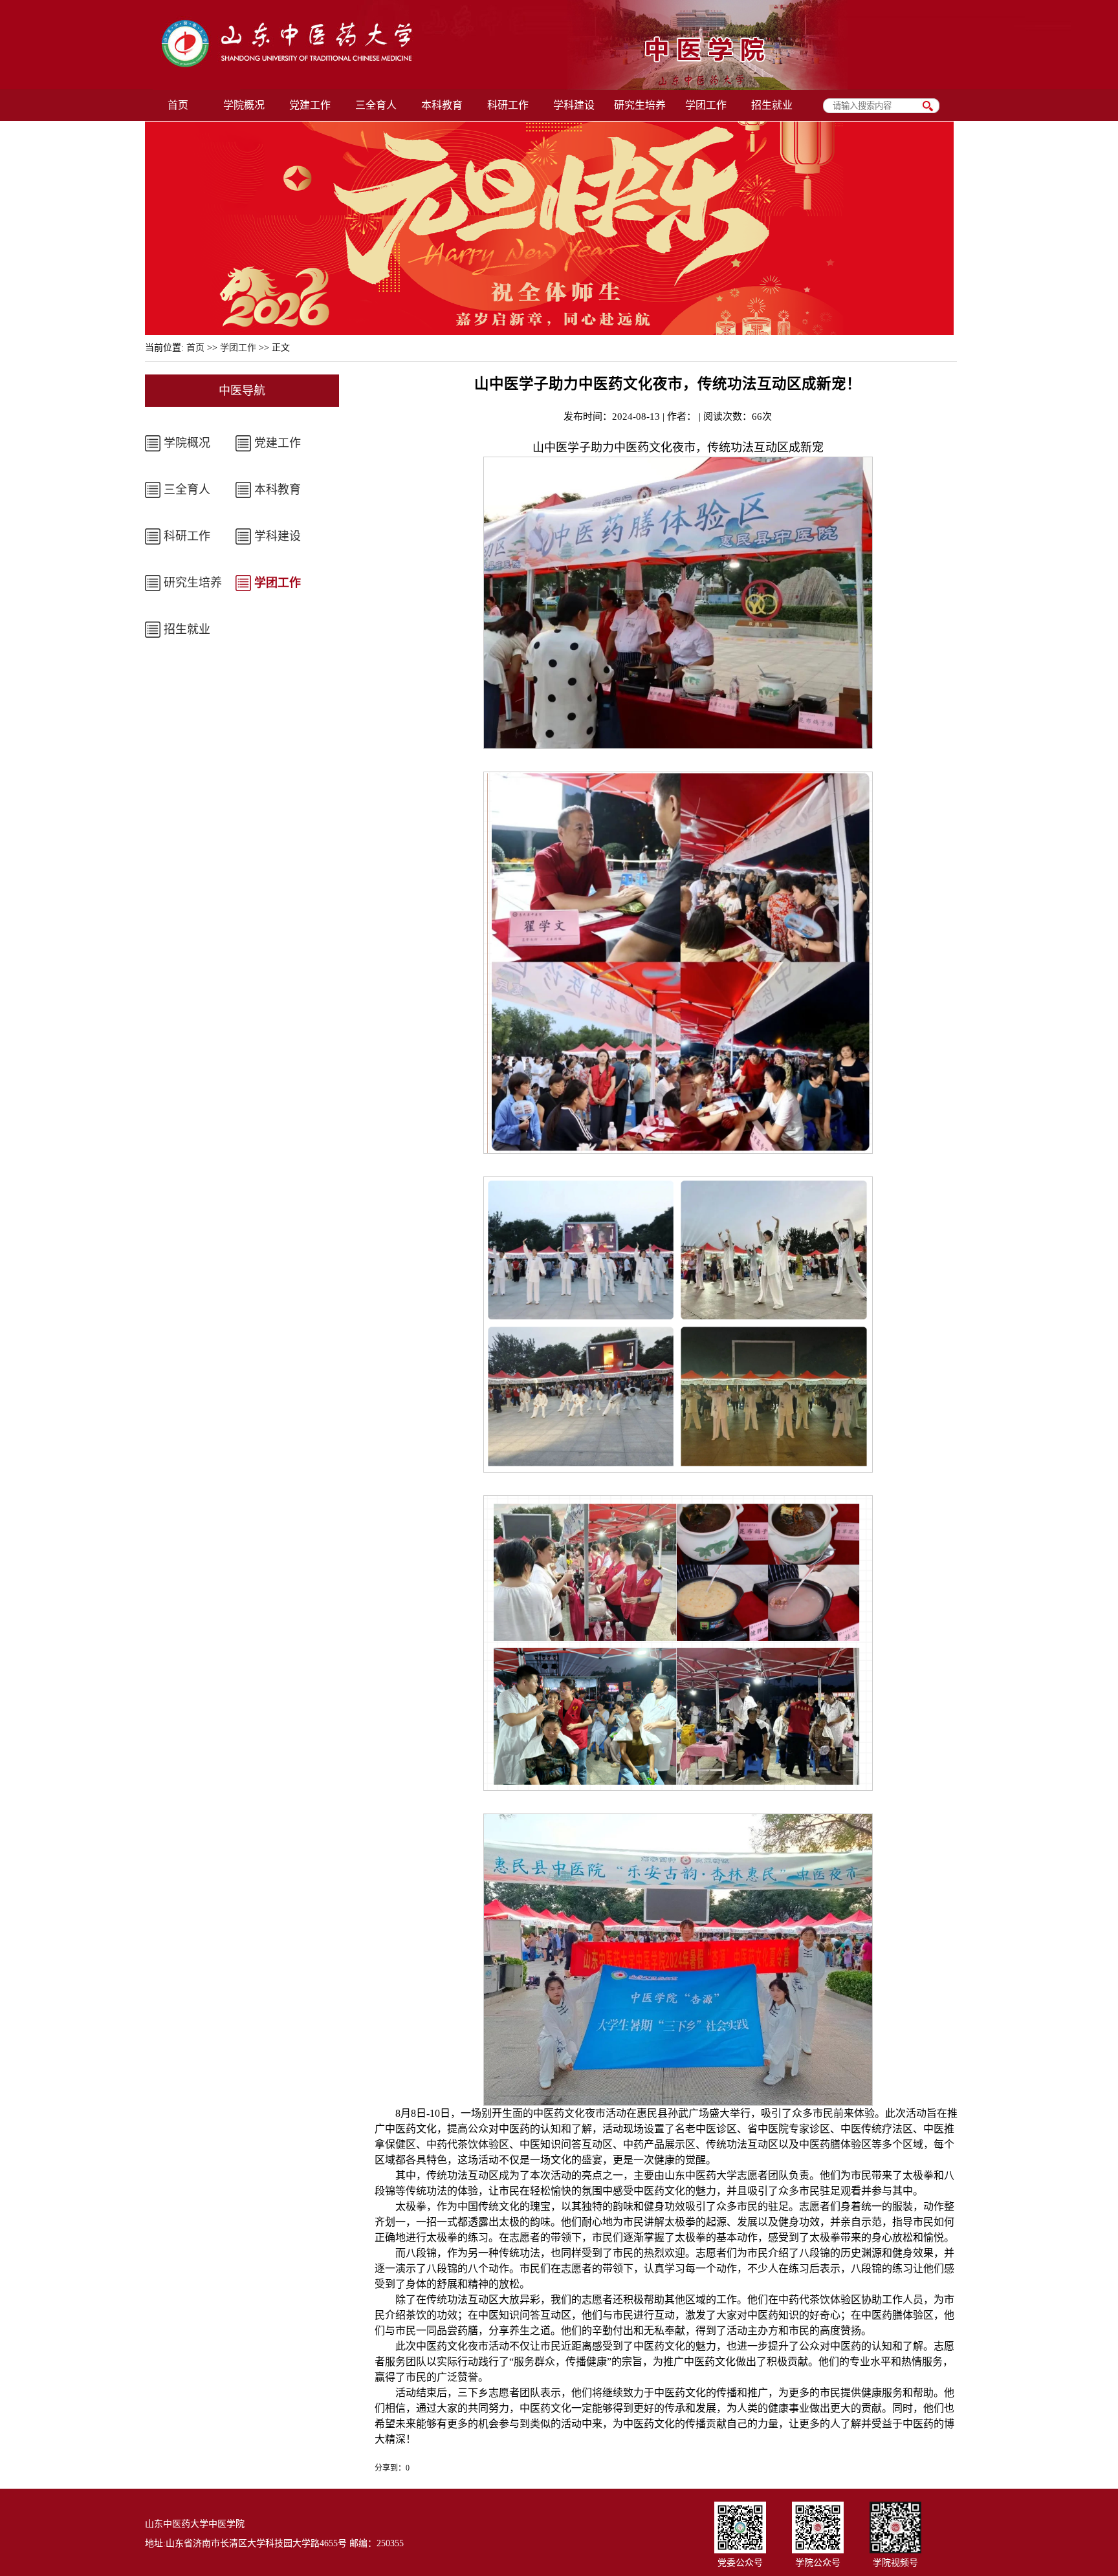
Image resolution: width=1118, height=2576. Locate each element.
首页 (195, 348)
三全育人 (187, 490)
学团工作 (238, 348)
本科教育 (278, 490)
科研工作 (187, 536)
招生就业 (187, 629)
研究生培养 (193, 583)
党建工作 (278, 443)
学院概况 (187, 443)
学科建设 (278, 536)
